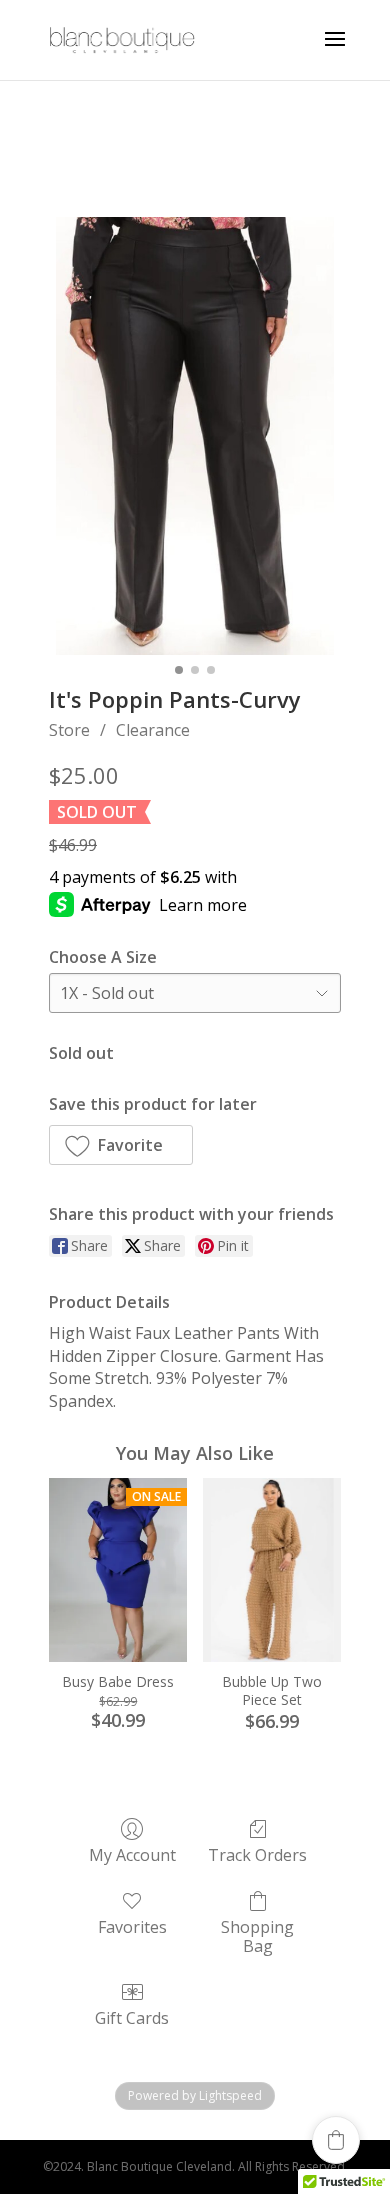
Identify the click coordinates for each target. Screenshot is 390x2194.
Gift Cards (132, 2017)
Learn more (203, 905)
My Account (132, 1854)
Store (69, 730)
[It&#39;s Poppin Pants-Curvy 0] (195, 436)
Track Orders (257, 1854)
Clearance (153, 730)
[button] (121, 1145)
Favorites (132, 1926)
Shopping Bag (257, 1936)
